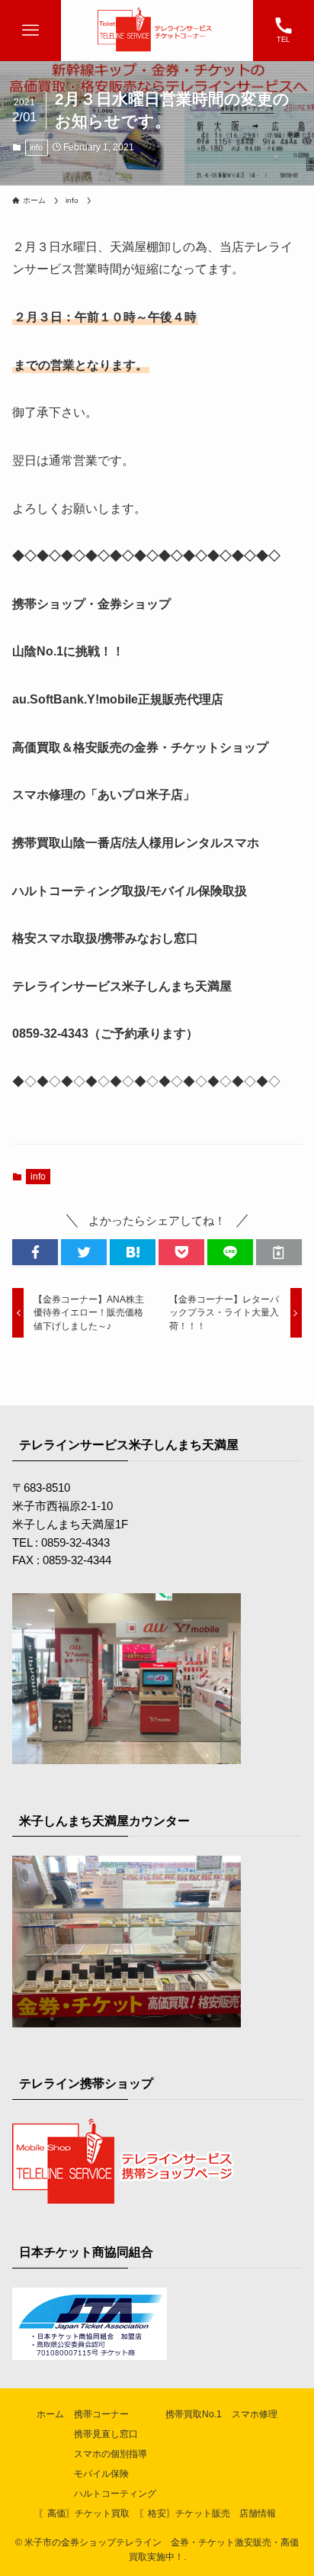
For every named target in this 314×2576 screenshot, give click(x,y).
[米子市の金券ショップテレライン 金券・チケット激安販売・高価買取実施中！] (157, 31)
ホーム (50, 2414)
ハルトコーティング (115, 2494)
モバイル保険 (101, 2474)
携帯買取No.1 (194, 2414)
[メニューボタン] (30, 31)
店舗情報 (258, 2513)
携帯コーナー (101, 2414)
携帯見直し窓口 (106, 2434)
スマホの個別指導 (111, 2454)
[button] (35, 1253)
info (36, 147)
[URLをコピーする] (279, 1253)
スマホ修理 (255, 2414)
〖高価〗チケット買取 (84, 2513)
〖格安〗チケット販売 (184, 2513)
